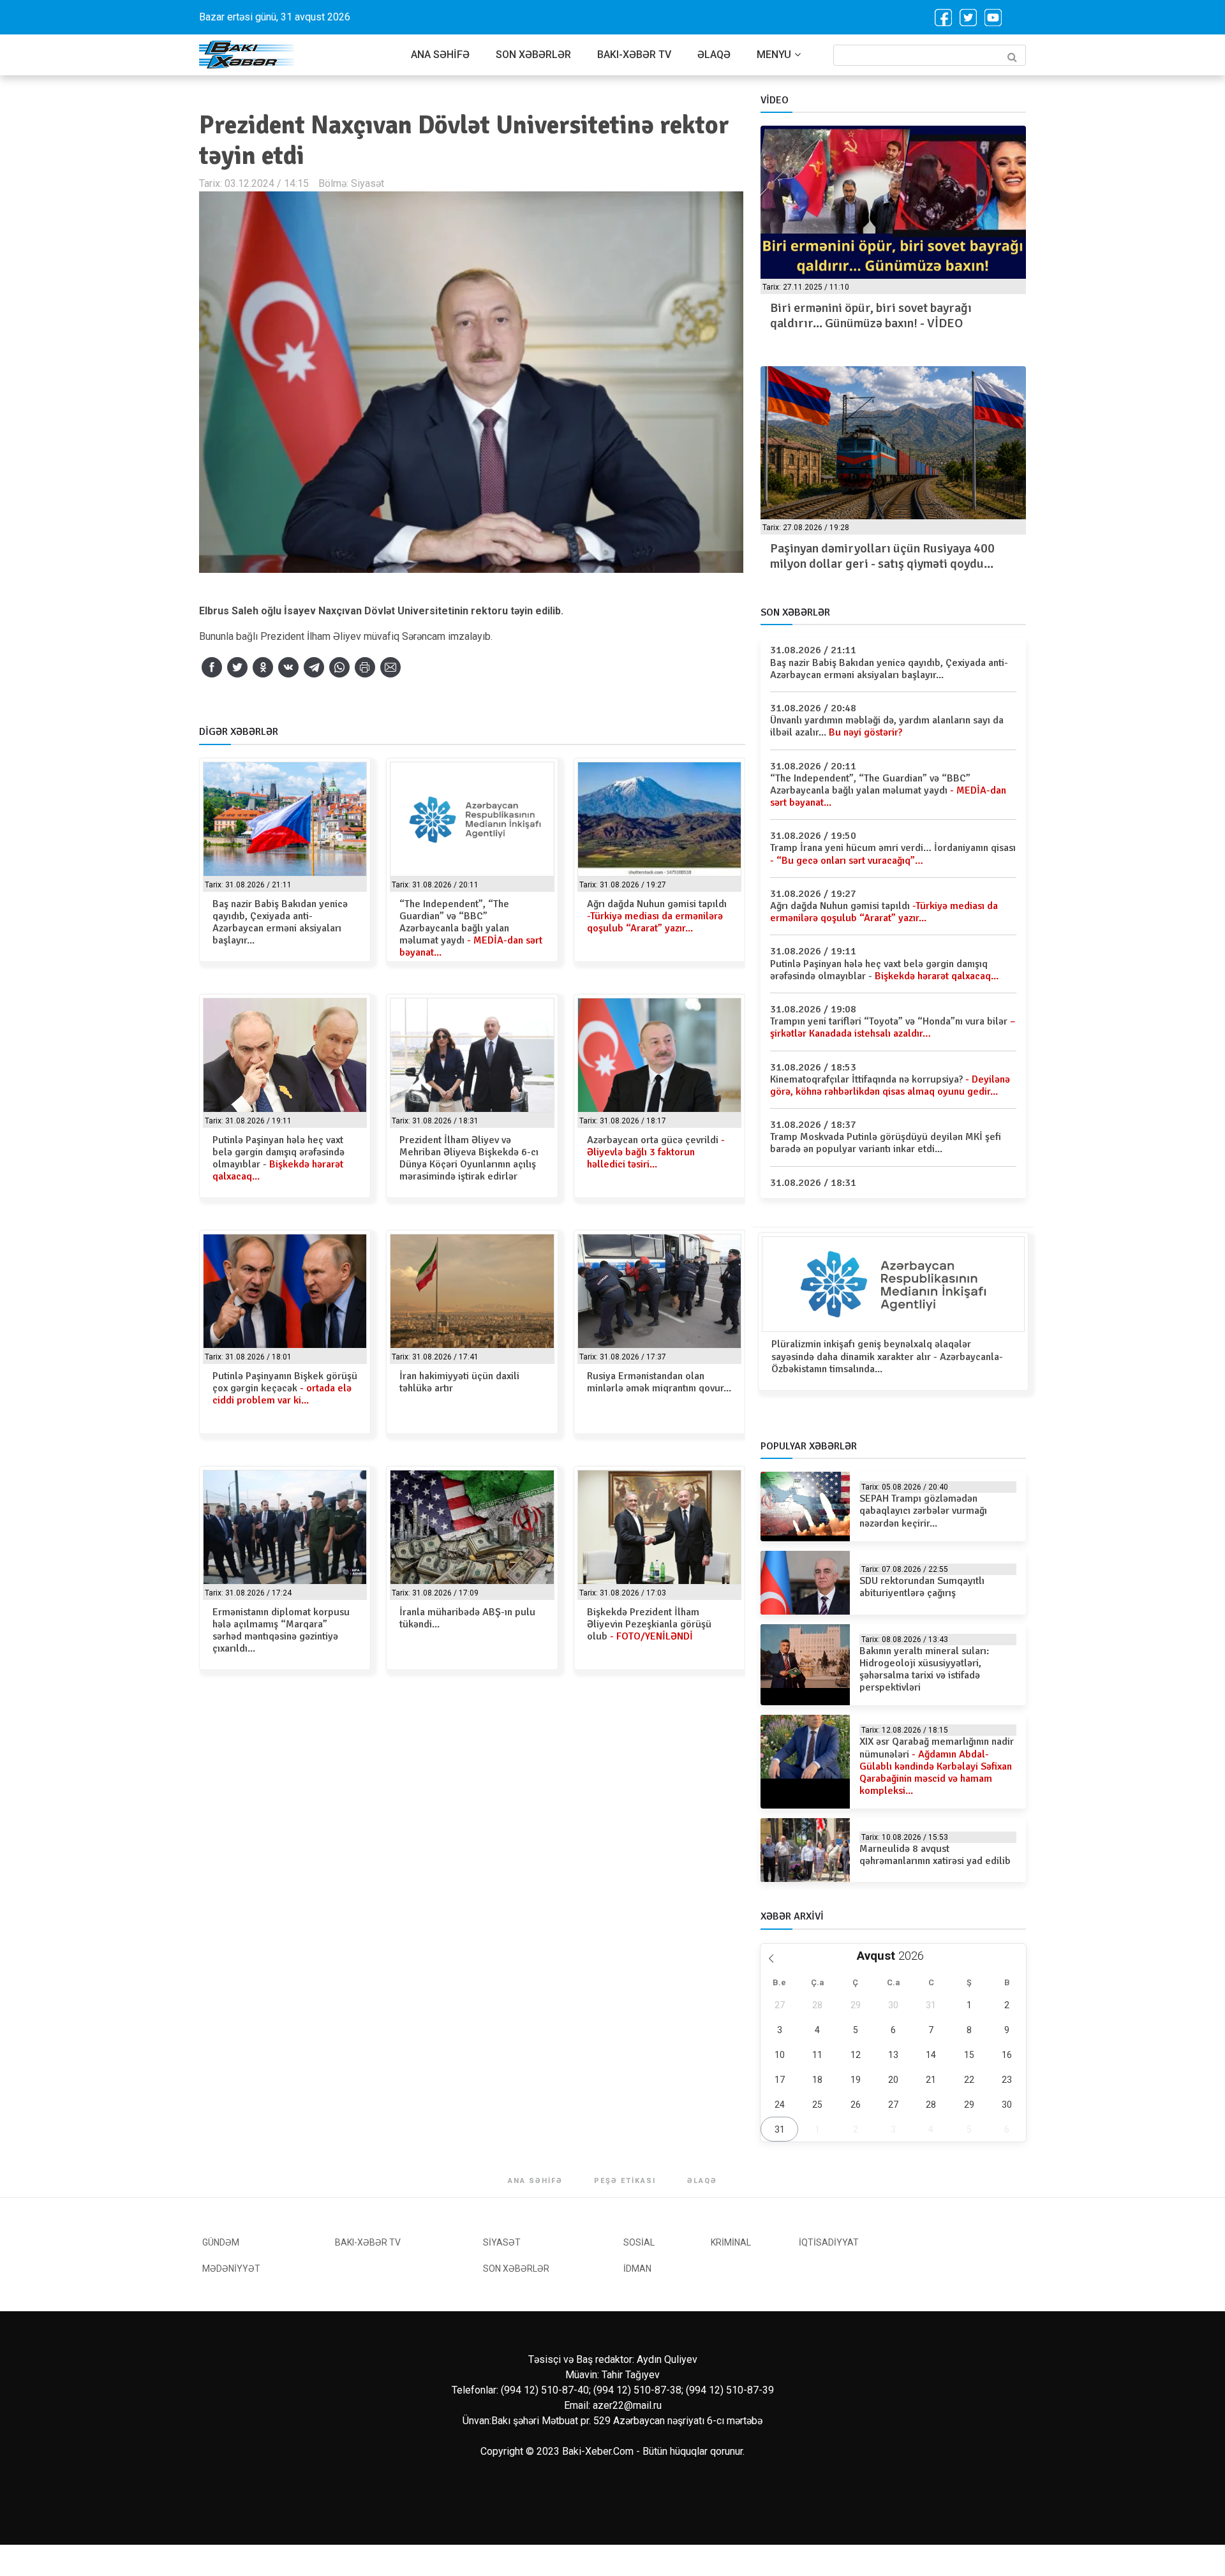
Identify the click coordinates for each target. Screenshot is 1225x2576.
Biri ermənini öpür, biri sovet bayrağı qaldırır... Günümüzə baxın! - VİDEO (871, 315)
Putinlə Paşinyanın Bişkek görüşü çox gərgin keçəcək (285, 1388)
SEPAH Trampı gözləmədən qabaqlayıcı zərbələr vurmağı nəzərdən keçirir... (923, 1511)
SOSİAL (639, 2242)
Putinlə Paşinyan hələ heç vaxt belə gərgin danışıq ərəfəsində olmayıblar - (278, 1158)
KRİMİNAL (731, 2242)
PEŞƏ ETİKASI (625, 2181)
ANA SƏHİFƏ (440, 55)
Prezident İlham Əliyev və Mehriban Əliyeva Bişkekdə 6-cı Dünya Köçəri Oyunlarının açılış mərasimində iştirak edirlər (469, 1158)
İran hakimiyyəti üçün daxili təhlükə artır (459, 1382)
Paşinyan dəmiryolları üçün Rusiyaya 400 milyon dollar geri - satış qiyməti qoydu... (882, 556)
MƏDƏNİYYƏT (231, 2269)
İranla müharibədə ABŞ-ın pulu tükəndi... (467, 1618)
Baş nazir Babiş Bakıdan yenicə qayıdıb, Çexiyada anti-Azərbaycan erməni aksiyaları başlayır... (280, 922)
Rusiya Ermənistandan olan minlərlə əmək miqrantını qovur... (659, 1382)
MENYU (774, 55)
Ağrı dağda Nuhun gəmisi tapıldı (657, 916)
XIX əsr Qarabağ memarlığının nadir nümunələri (937, 1766)
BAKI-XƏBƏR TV (634, 55)
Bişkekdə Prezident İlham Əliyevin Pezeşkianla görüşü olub (649, 1624)
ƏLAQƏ (714, 55)
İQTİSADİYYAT (829, 2242)
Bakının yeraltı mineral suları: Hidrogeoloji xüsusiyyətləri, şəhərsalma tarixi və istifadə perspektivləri (924, 1669)
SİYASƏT (502, 2242)
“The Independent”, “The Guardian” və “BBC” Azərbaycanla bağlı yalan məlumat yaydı (471, 929)
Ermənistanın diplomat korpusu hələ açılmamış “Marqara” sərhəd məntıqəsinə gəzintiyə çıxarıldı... (281, 1631)
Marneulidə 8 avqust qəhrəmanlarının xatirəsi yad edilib (935, 1855)
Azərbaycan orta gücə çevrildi (656, 1152)
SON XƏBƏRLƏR (533, 55)
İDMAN (637, 2269)
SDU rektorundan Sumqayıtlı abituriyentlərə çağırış (922, 1587)
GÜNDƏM (221, 2242)
